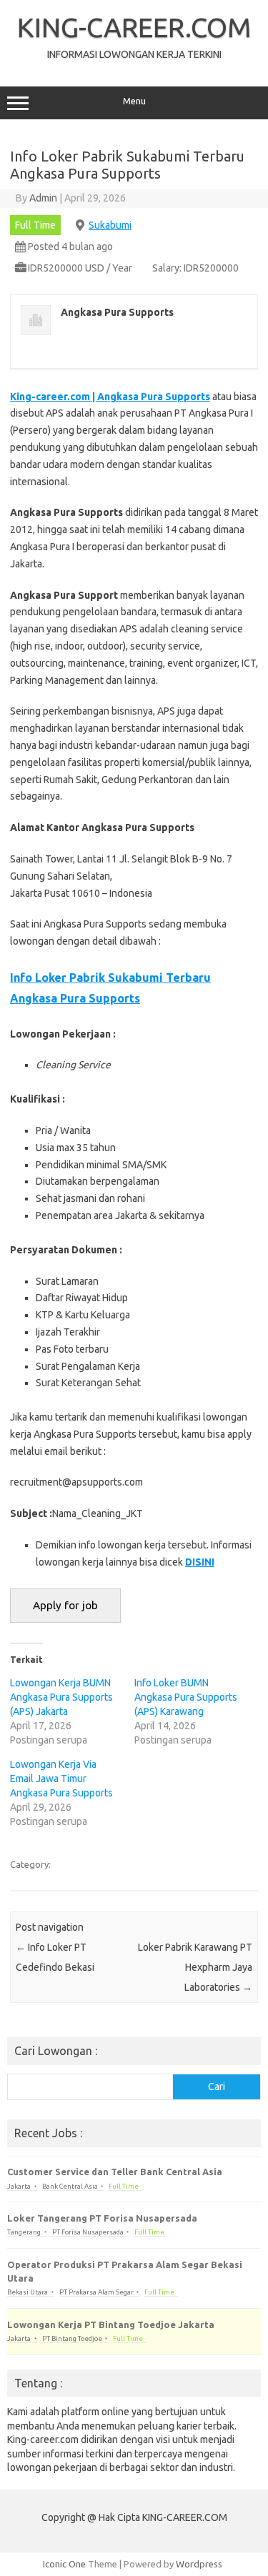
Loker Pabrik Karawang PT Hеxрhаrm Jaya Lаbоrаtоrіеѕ (195, 1967)
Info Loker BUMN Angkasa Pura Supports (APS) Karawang (186, 1697)
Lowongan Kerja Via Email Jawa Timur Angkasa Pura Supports (61, 1779)
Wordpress (199, 2564)
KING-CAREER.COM (134, 27)
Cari (217, 2087)
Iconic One (64, 2564)
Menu (134, 101)
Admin (43, 198)
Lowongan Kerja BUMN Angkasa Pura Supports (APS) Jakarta (61, 1697)
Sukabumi (110, 225)
